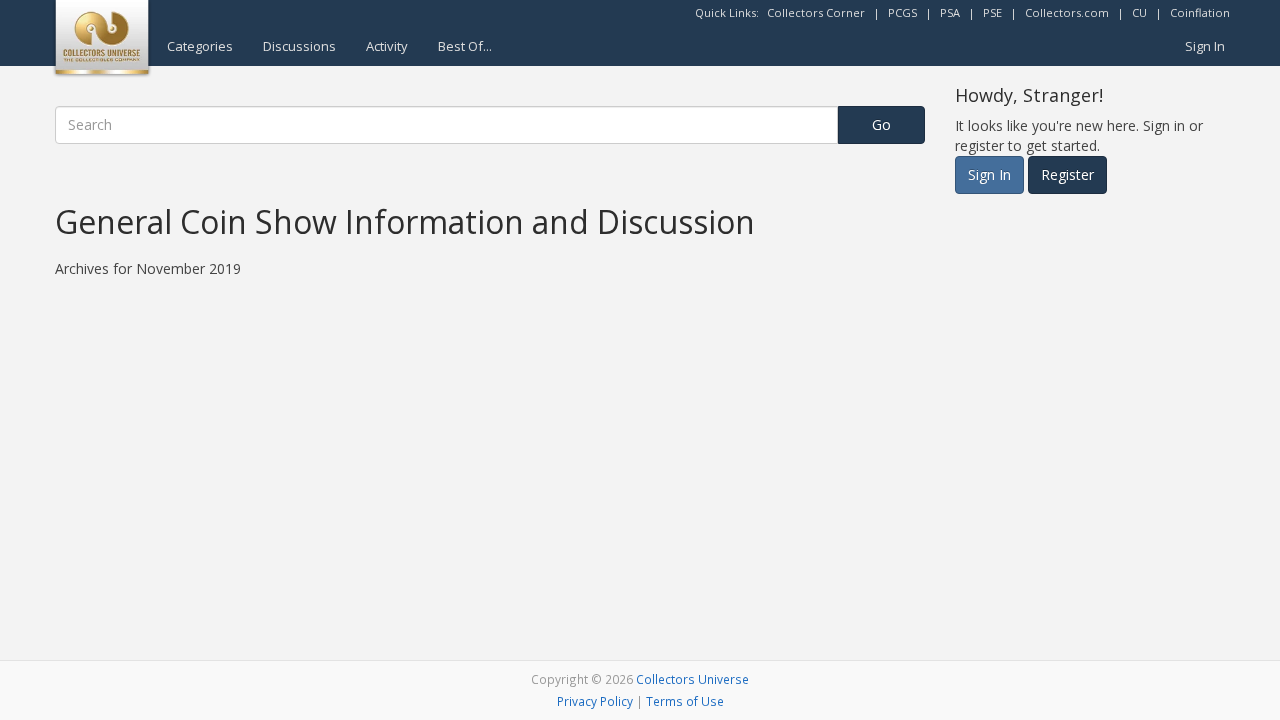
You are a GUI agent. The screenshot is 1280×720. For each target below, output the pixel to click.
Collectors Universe (692, 679)
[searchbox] (446, 125)
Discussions (299, 46)
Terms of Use (685, 701)
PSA (950, 12)
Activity (387, 46)
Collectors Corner (816, 12)
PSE (992, 12)
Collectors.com (1067, 12)
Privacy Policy (595, 701)
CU (1139, 12)
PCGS (902, 12)
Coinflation (1200, 12)
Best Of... (465, 46)
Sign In (1205, 46)
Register (1067, 174)
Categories (200, 46)
